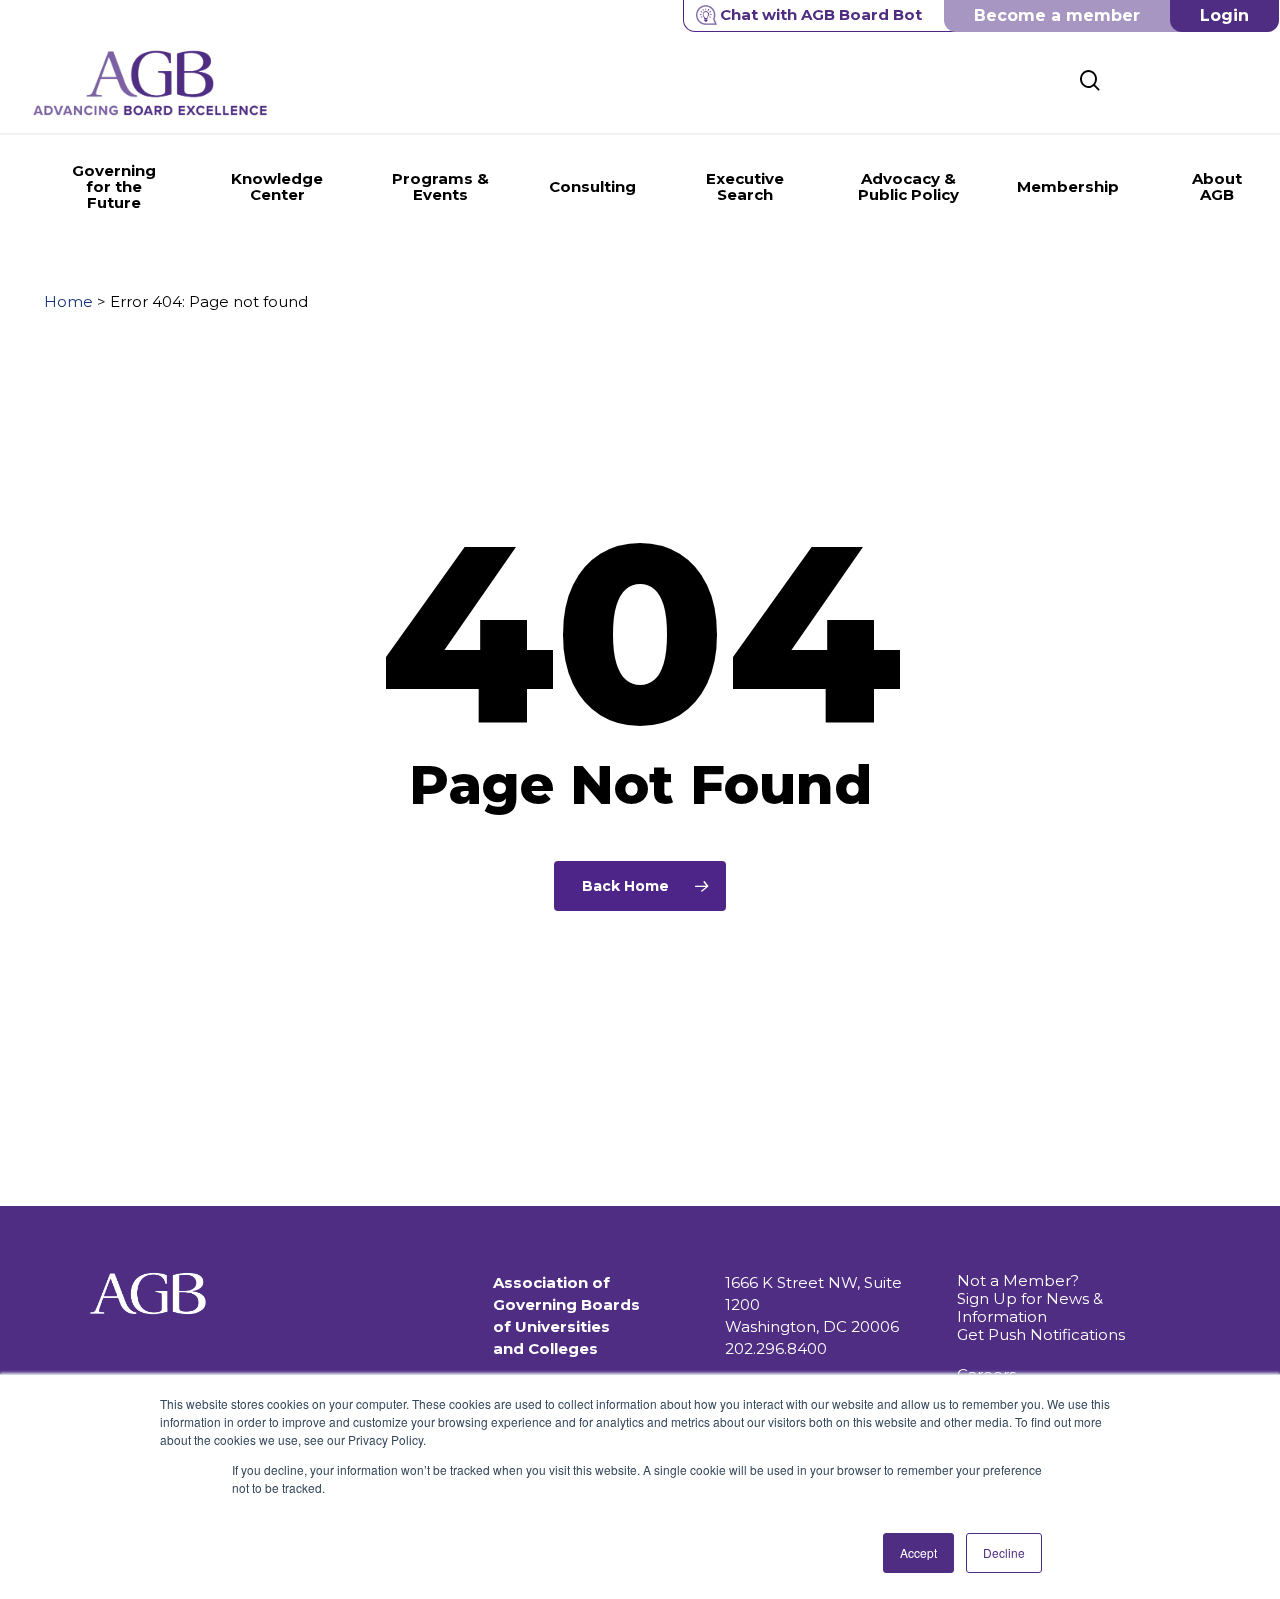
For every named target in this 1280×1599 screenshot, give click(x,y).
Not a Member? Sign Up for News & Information (1030, 1298)
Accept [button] (918, 1552)
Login (1224, 15)
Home (68, 301)
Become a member (1057, 15)
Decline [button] (1004, 1552)
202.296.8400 (776, 1348)
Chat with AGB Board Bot (821, 14)
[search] (1090, 80)
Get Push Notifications (1041, 1334)
